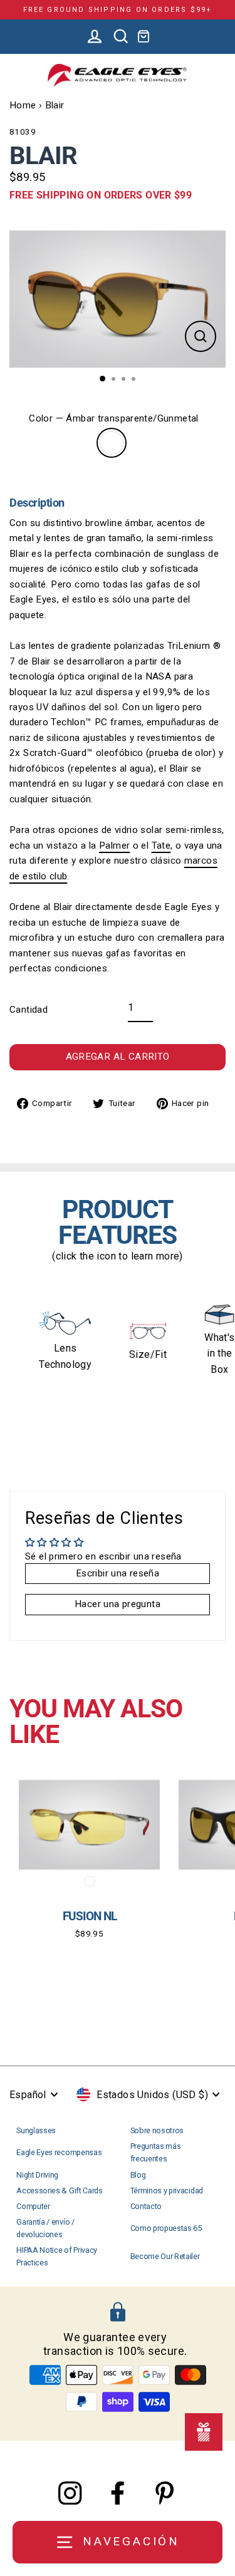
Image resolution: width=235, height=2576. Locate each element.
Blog (138, 2175)
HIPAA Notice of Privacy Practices (57, 2256)
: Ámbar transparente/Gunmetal (112, 443)
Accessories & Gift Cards (59, 2191)
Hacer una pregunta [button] (118, 1604)
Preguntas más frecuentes (156, 2152)
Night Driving (37, 2175)
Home (23, 105)
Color (113, 418)
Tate (161, 846)
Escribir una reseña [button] (118, 1573)
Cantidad (29, 1010)
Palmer (114, 846)
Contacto (146, 2206)
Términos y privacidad (167, 2191)
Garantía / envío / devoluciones (45, 2228)
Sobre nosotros (157, 2130)
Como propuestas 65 (166, 2228)
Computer (33, 2206)
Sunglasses (36, 2130)
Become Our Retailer (165, 2256)
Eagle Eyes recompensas (59, 2152)
